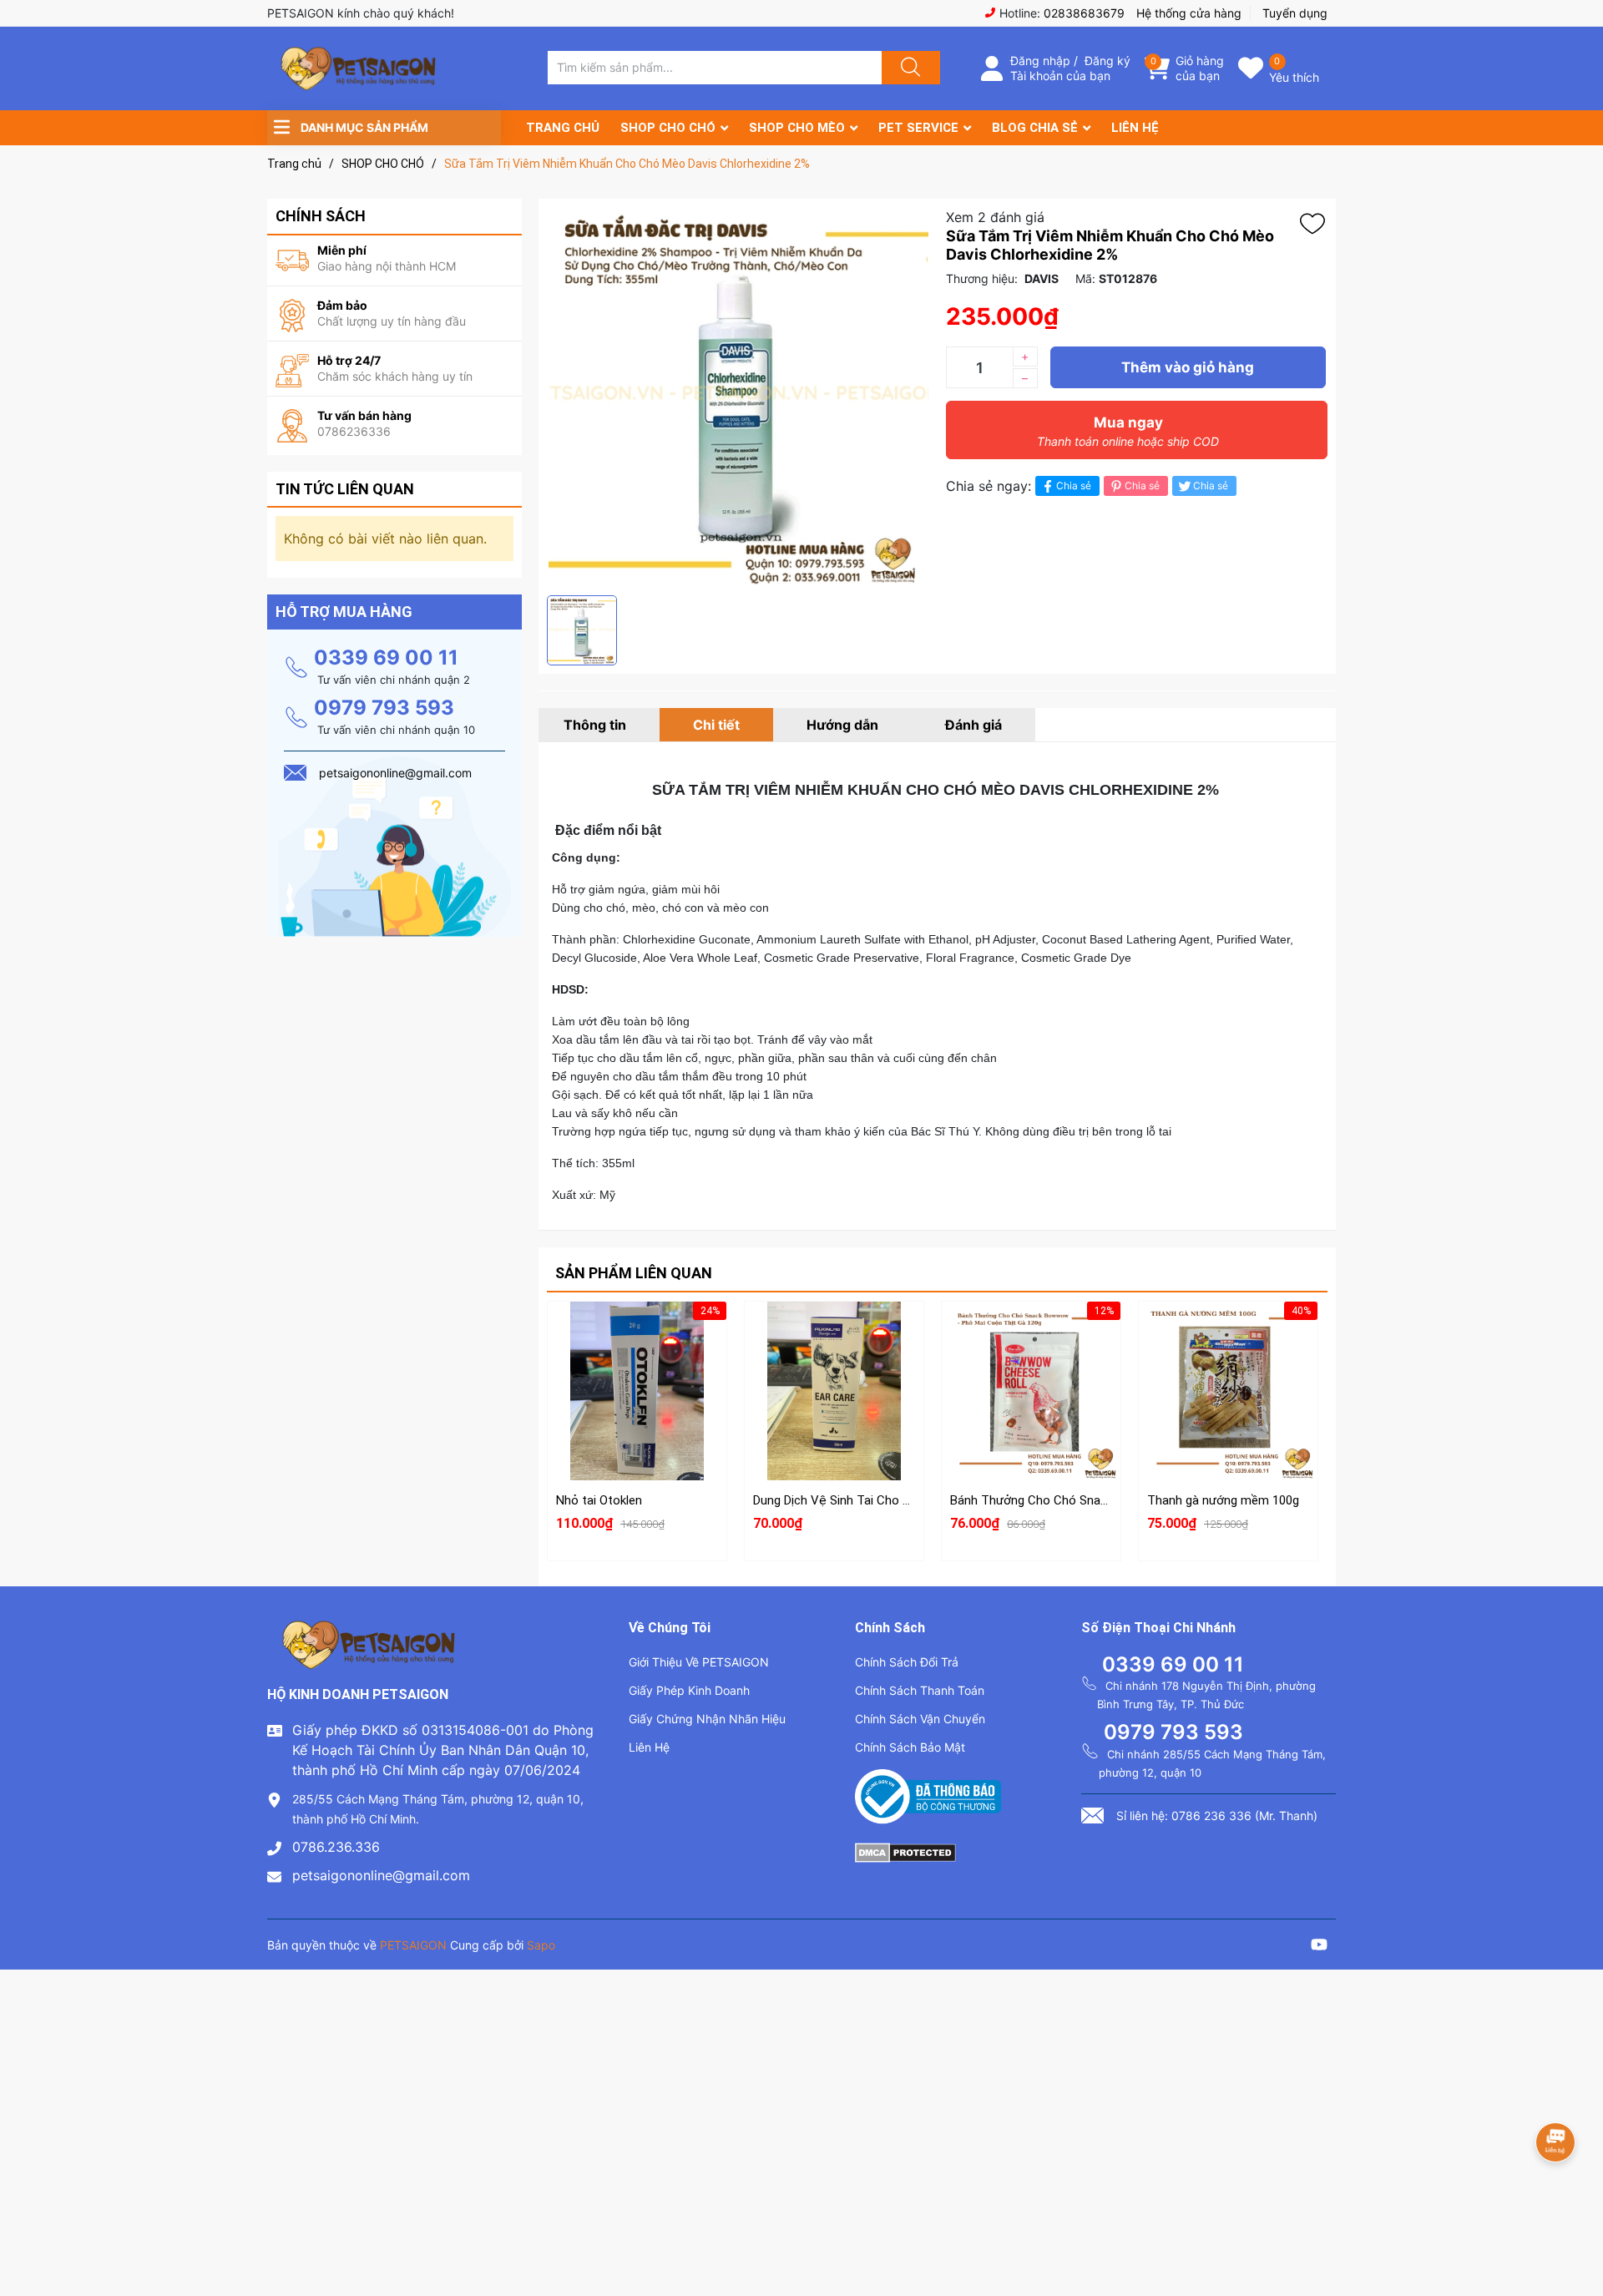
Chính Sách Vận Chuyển (920, 1719)
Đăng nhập (1040, 61)
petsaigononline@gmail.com (381, 1875)
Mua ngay (1128, 431)
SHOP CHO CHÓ (668, 128)
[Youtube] (1319, 1947)
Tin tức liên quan (345, 489)
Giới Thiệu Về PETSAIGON (699, 1662)
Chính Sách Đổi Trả (907, 1662)
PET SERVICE (918, 128)
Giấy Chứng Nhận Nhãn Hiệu (707, 1719)
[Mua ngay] (637, 1415)
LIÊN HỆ (1135, 128)
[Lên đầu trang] (1576, 2225)
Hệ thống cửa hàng (1189, 13)
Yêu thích (1294, 77)
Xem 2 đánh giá (995, 217)
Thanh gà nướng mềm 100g (1223, 1500)
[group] (738, 397)
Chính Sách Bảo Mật (910, 1747)
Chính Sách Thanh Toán (920, 1690)
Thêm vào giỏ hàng (1188, 367)
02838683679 (1084, 13)
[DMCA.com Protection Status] (905, 1851)
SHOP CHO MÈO (797, 128)
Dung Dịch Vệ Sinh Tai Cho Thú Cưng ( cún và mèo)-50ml (910, 1500)
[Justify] (908, 68)
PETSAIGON (413, 1945)
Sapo (541, 1945)
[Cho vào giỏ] (637, 1336)
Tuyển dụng (1295, 13)
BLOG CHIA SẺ (1035, 128)
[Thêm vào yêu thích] (1317, 224)
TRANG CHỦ (563, 128)
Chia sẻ (1074, 485)
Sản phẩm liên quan (634, 1273)
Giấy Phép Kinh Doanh (689, 1690)
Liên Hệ (649, 1747)
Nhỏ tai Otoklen (599, 1500)
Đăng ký (1107, 61)
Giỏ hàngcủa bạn (1200, 68)
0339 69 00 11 (386, 657)
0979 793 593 (384, 708)
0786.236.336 (336, 1847)
